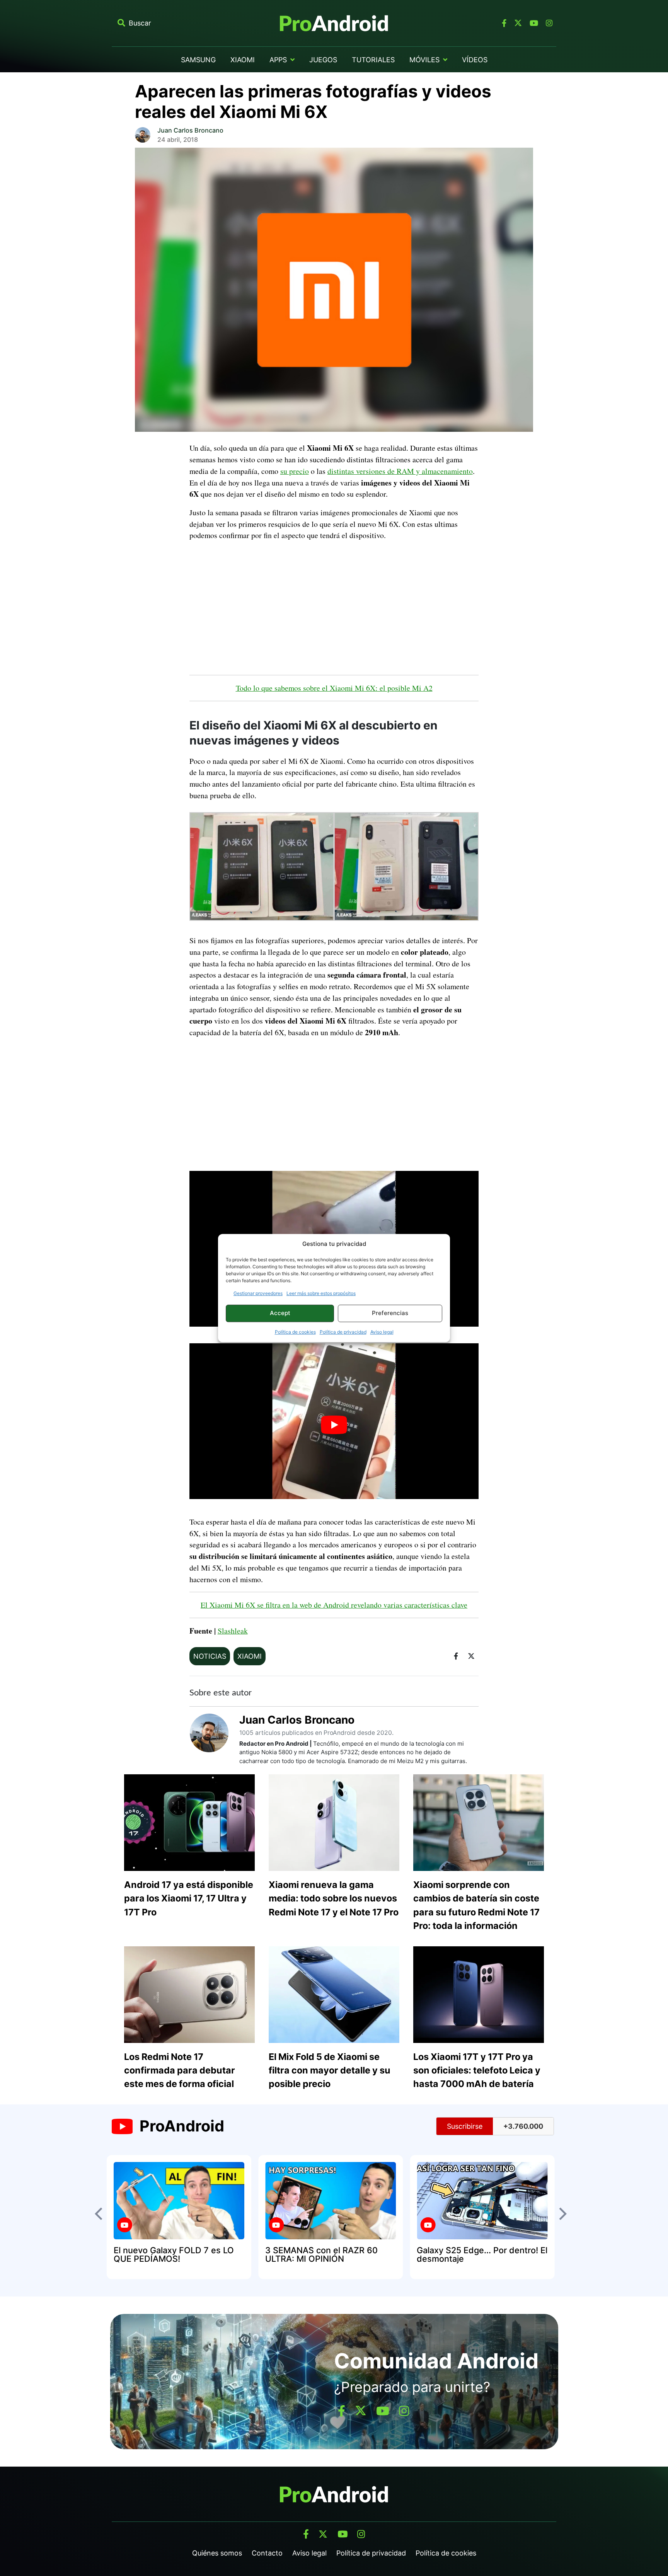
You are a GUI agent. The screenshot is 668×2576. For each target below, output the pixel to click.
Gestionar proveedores (258, 1293)
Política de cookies (295, 1332)
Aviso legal (382, 1332)
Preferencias (390, 1313)
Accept (280, 1313)
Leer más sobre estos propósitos (321, 1293)
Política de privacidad (343, 1332)
